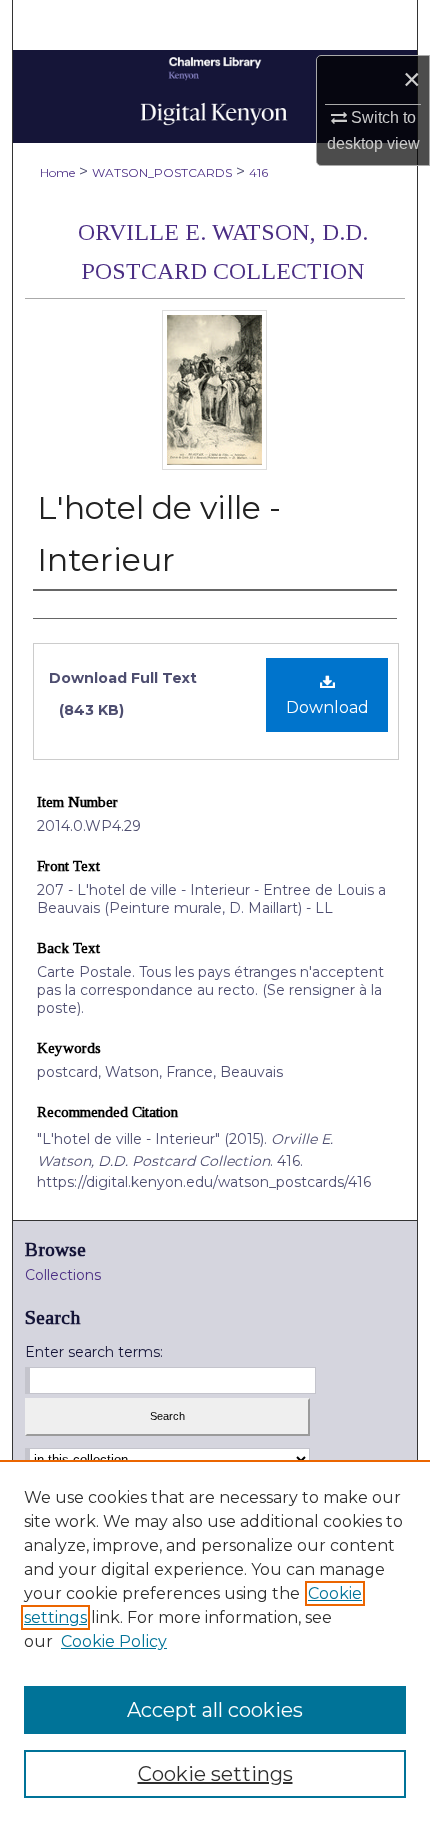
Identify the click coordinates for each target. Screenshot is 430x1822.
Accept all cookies (215, 1710)
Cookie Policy (114, 1641)
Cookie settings (215, 1774)
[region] (215, 1641)
